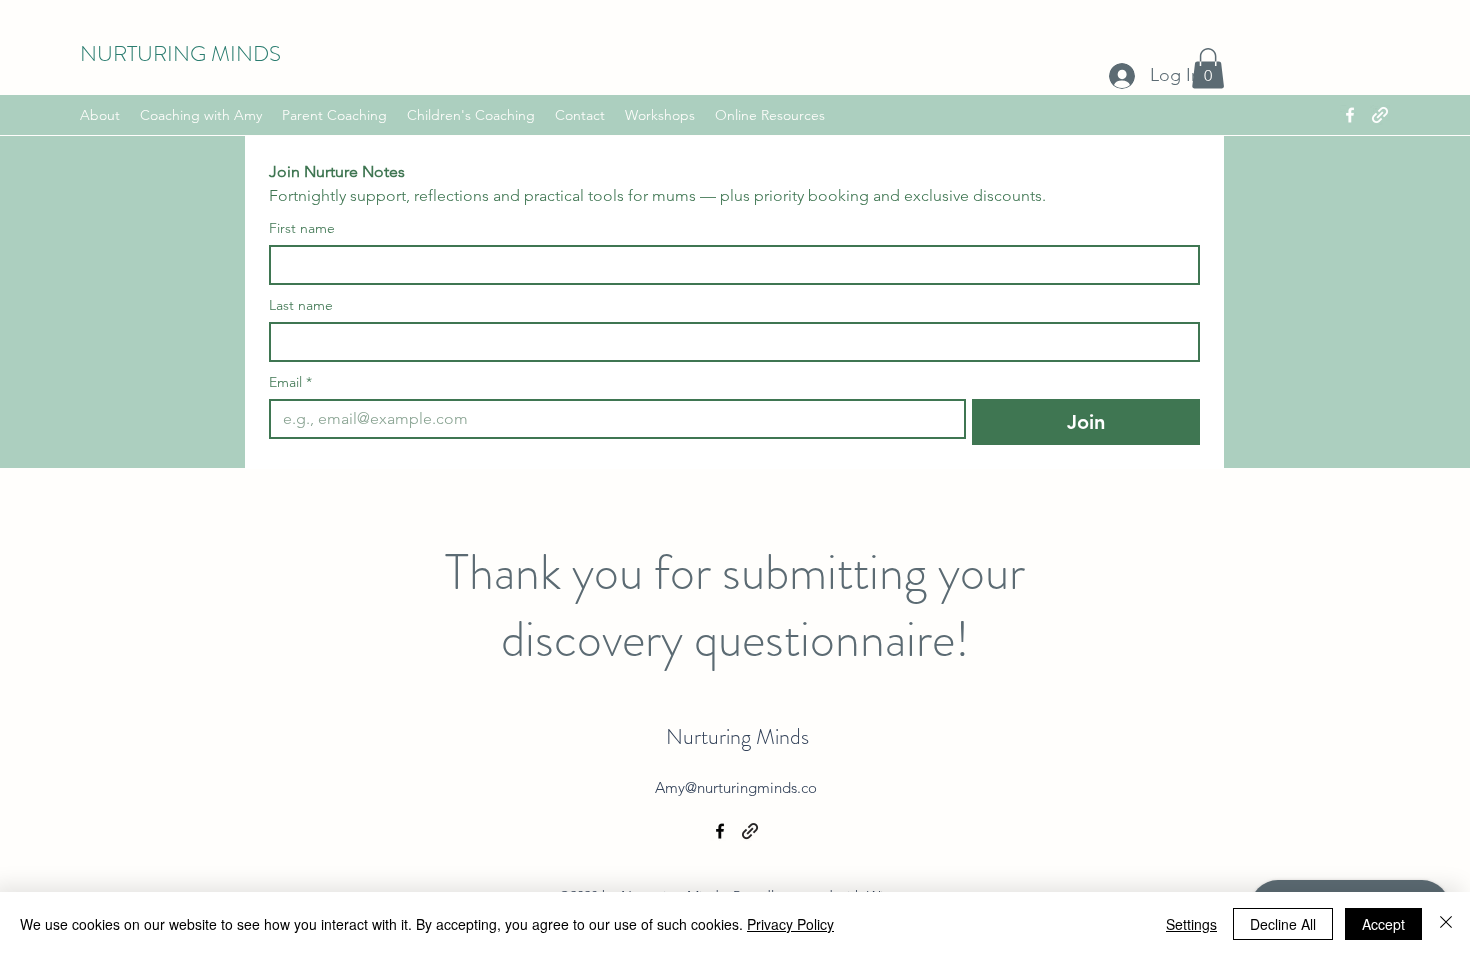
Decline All (1283, 924)
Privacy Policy (790, 924)
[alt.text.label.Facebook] (1350, 115)
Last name (301, 305)
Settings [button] (1191, 924)
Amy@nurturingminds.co (736, 787)
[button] (1208, 68)
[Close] (1446, 924)
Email (290, 382)
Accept (1383, 924)
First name (302, 228)
